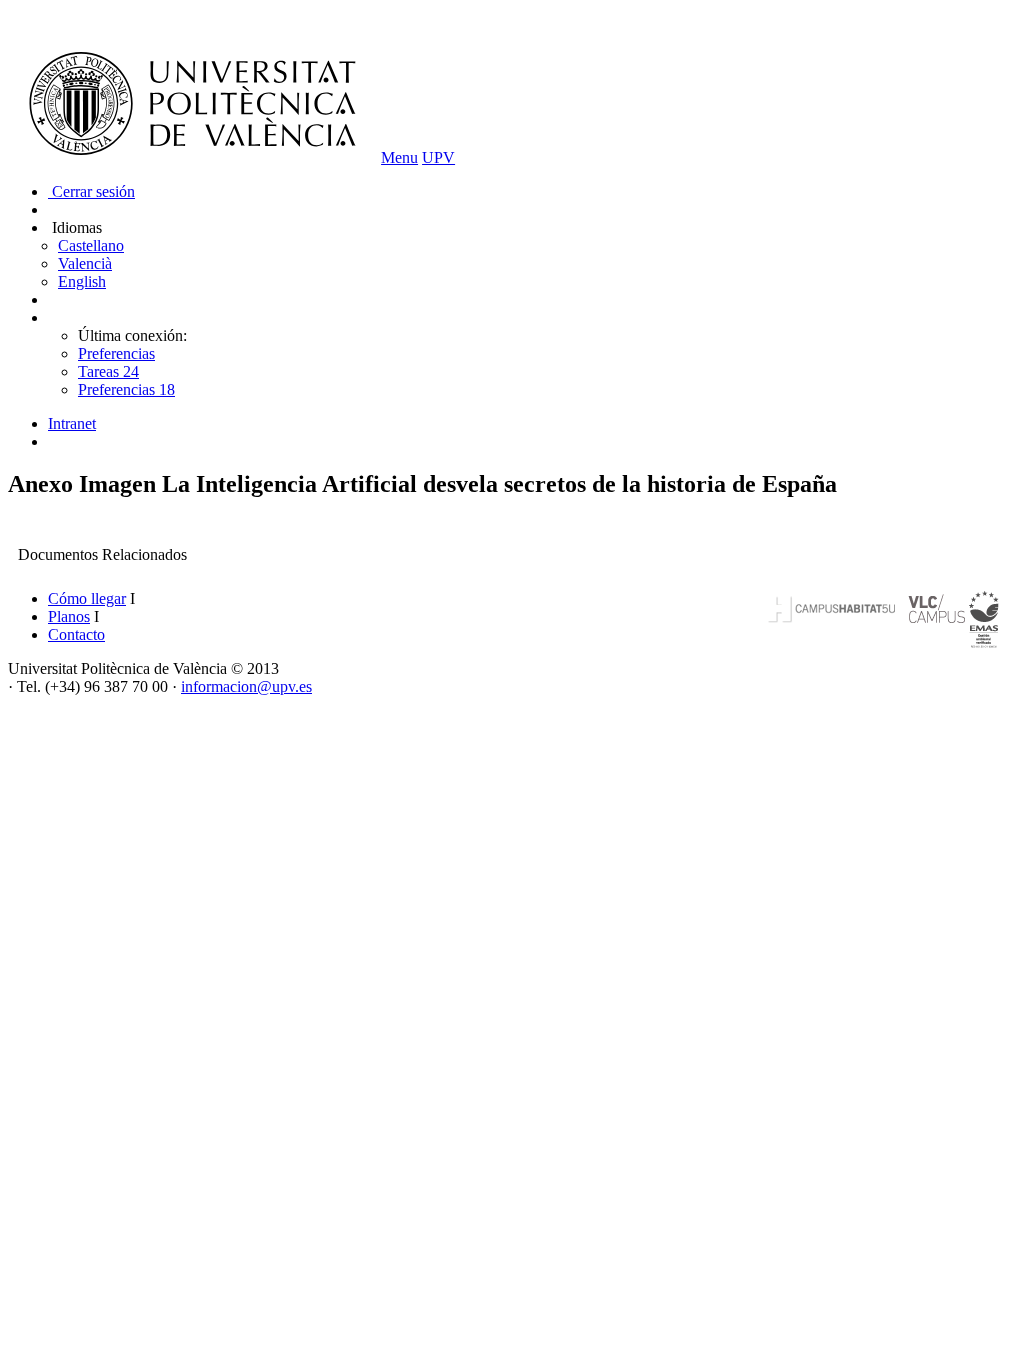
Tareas (108, 371)
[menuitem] (532, 424)
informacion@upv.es (246, 686)
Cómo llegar (87, 598)
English (82, 281)
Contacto (76, 634)
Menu (399, 157)
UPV (438, 157)
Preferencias (116, 353)
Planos (69, 616)
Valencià (85, 263)
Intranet (72, 423)
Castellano (91, 245)
